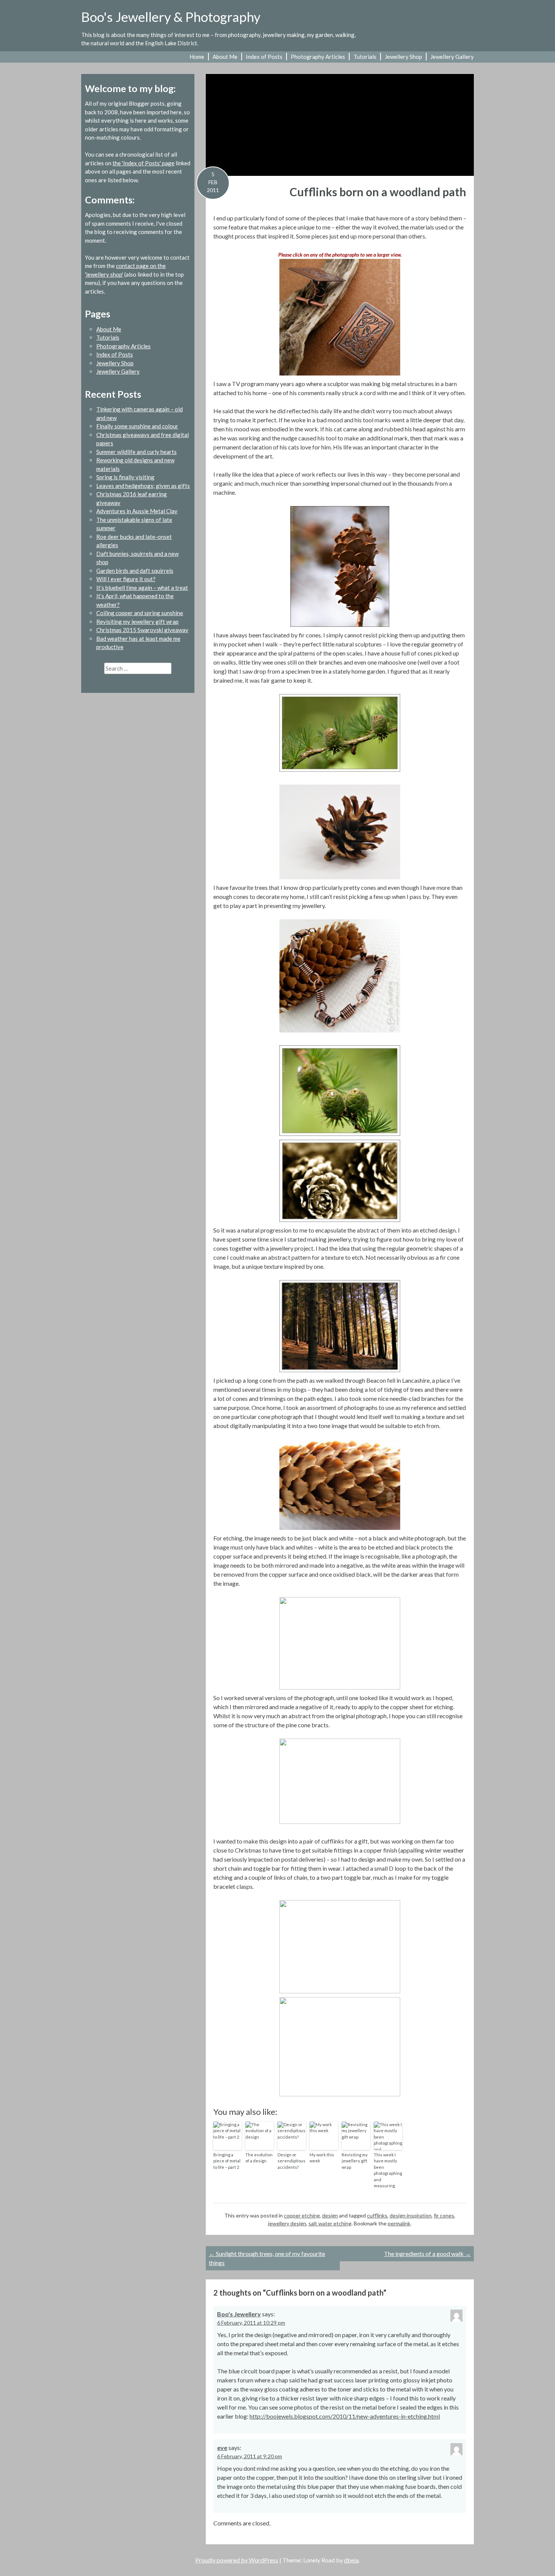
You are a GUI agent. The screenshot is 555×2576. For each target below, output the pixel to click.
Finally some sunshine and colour (137, 426)
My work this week (322, 2158)
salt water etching (330, 2223)
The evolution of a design (259, 2158)
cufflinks (377, 2215)
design (330, 2215)
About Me (225, 57)
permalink (399, 2223)
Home (197, 57)
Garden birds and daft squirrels (135, 571)
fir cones (444, 2215)
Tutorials (365, 57)
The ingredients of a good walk (427, 2254)
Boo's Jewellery (239, 2314)
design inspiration (411, 2215)
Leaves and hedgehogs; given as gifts (143, 486)
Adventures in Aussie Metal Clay (137, 511)
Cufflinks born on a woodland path (378, 192)
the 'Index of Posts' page (143, 163)
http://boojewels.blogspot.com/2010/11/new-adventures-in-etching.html (345, 2416)
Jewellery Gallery (452, 57)
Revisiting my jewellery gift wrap (355, 2161)
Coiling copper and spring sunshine (140, 613)
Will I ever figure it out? (126, 579)
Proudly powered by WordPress (237, 2560)
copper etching (302, 2215)
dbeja (351, 2560)
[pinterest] (457, 22)
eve (222, 2448)
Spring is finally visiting (125, 477)
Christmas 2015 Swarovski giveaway (142, 630)
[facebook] (445, 22)
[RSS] (469, 22)
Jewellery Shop (403, 57)
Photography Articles (318, 57)
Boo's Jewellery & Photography (171, 17)
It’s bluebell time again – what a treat (142, 588)
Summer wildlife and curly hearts (136, 452)
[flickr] (432, 22)
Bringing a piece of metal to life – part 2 (227, 2161)
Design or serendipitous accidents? (291, 2161)
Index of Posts (264, 57)
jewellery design (287, 2223)
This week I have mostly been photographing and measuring (388, 2170)
